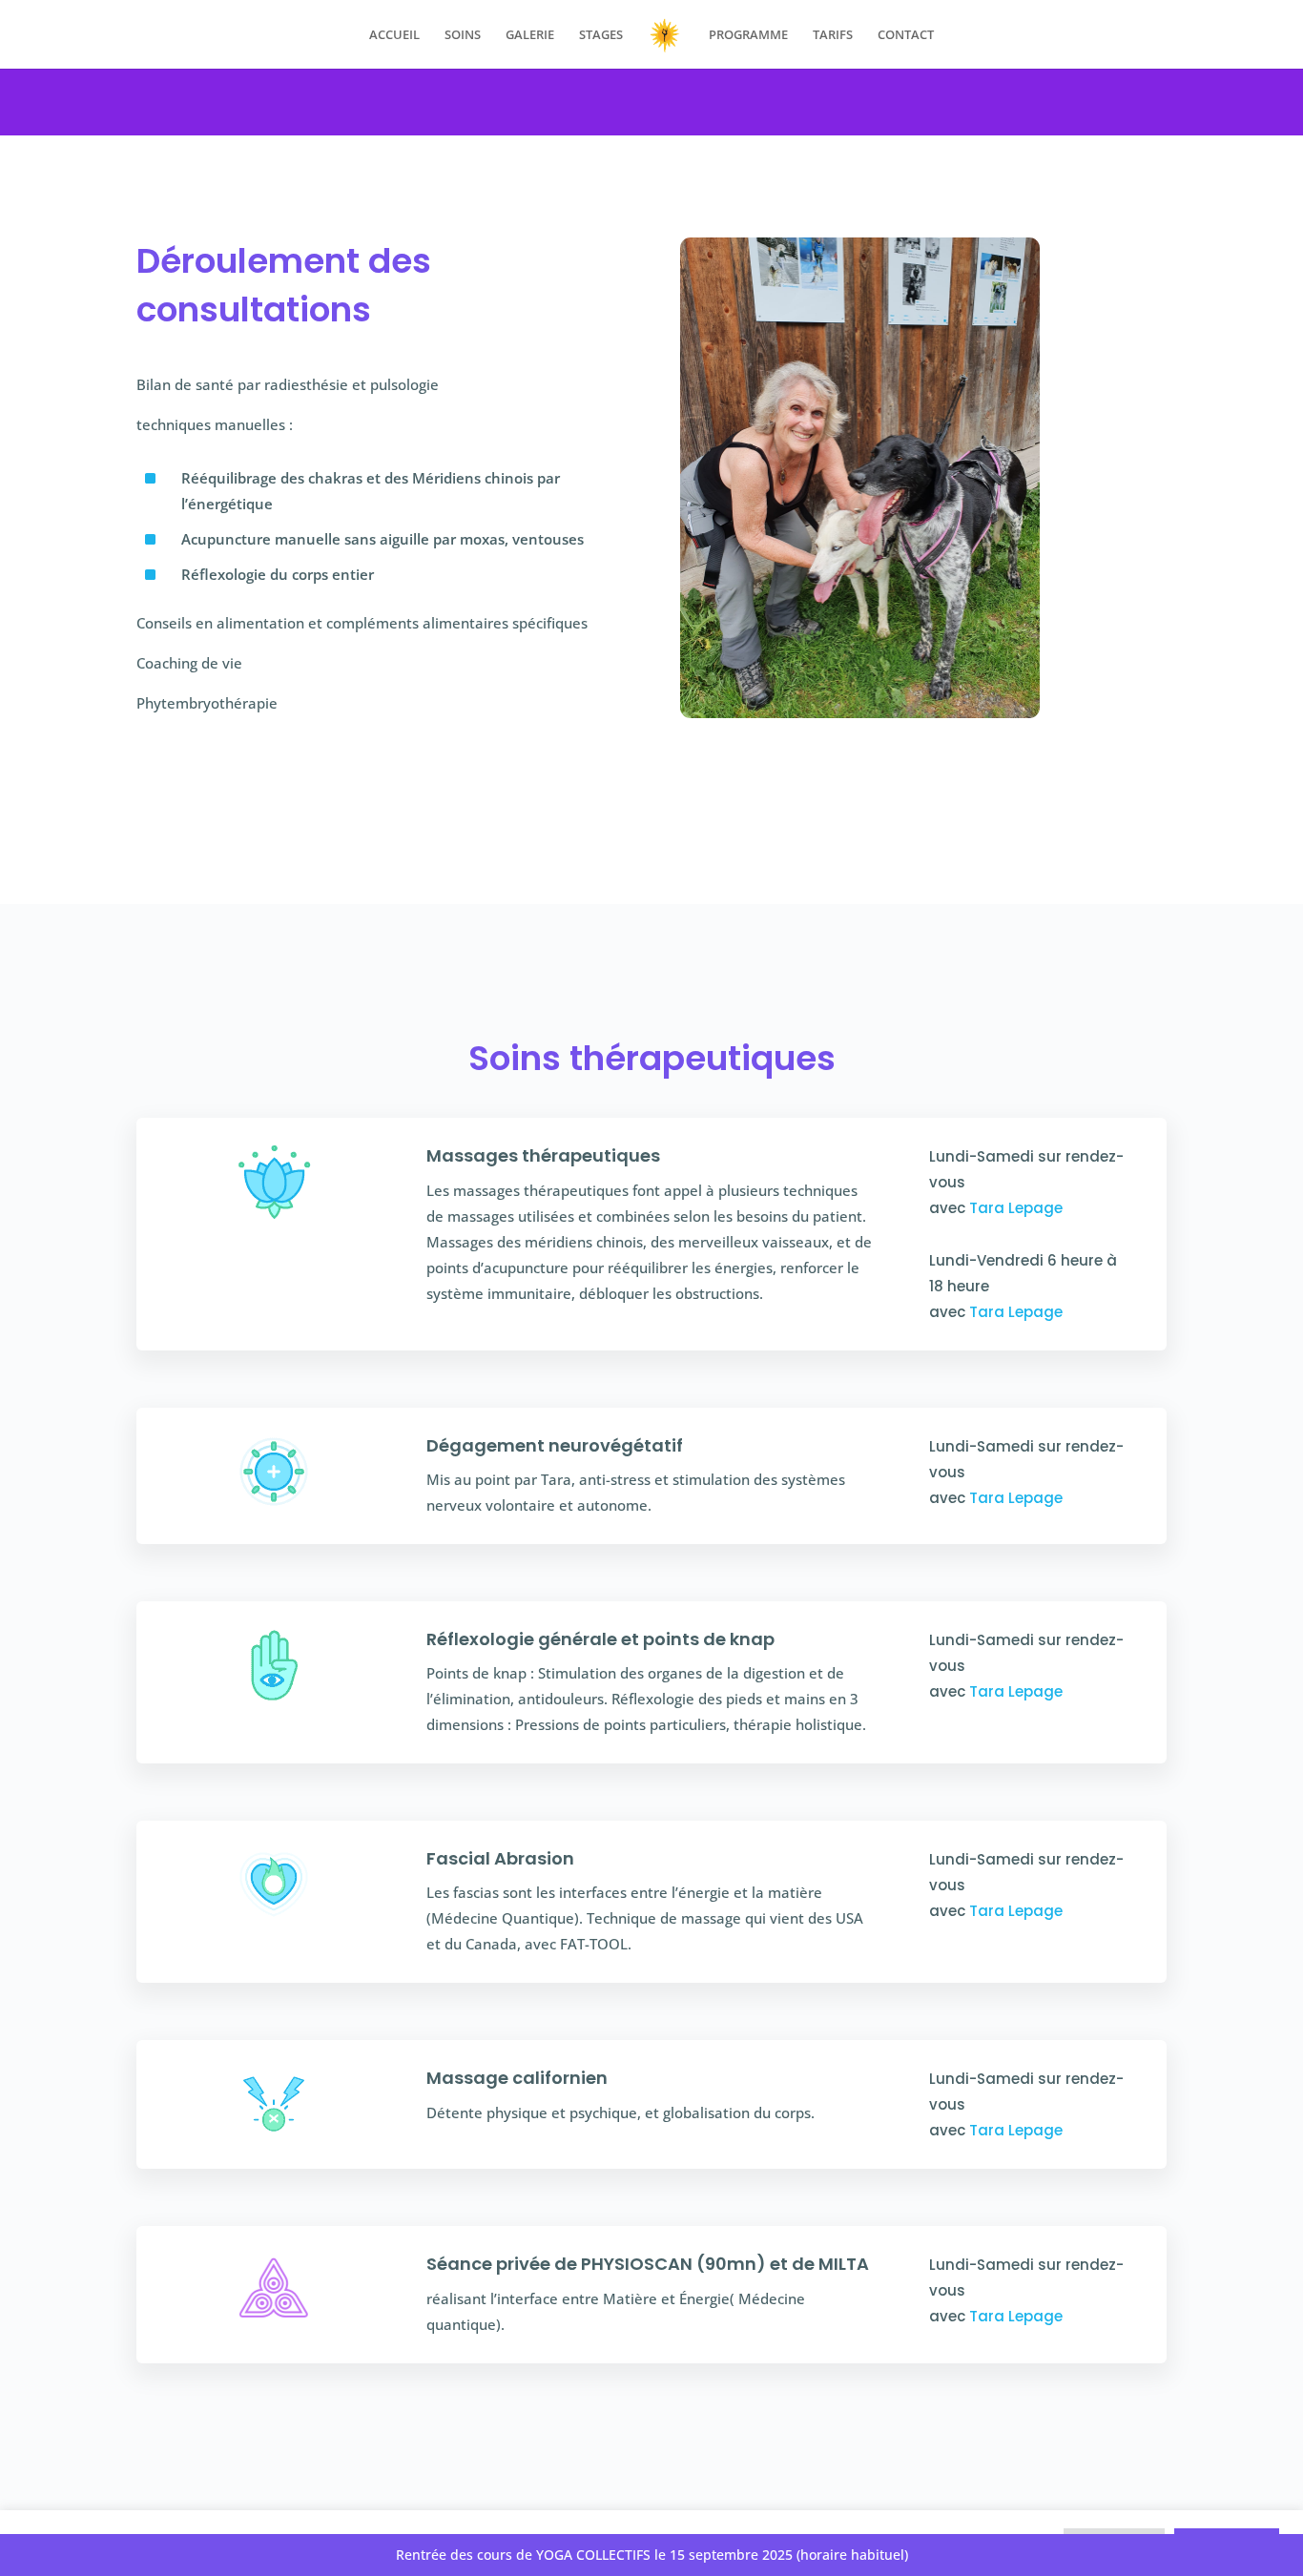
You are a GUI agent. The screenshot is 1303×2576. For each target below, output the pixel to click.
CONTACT (906, 35)
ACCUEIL (394, 35)
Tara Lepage (1016, 1208)
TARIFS (833, 35)
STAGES (601, 35)
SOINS (463, 35)
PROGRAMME (748, 35)
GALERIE (530, 35)
